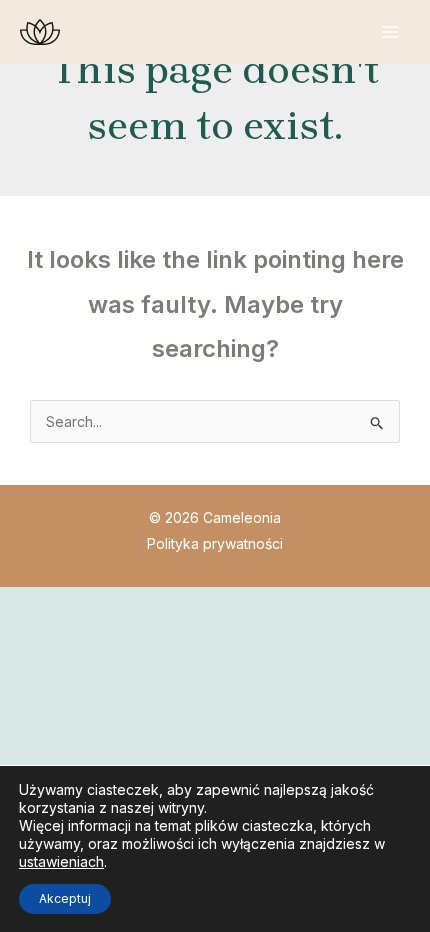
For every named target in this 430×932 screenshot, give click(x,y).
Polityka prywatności (215, 543)
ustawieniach (61, 861)
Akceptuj (65, 898)
